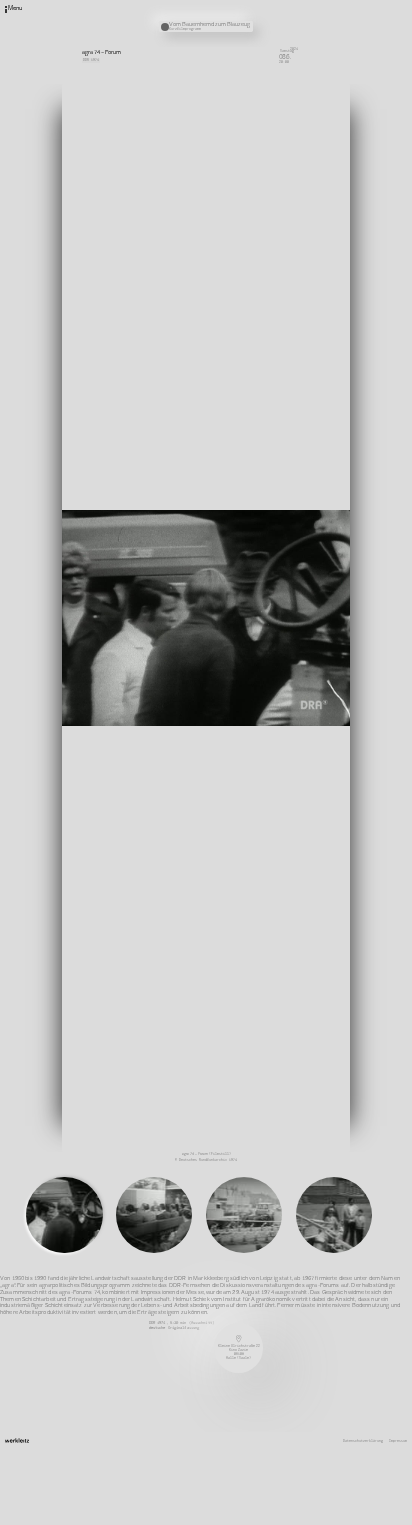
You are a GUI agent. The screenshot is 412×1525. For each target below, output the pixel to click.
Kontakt (272, 23)
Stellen (272, 37)
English (272, 64)
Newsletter (275, 30)
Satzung (272, 51)
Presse (271, 44)
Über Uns (273, 17)
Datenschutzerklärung (363, 1441)
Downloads (274, 57)
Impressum (398, 1441)
